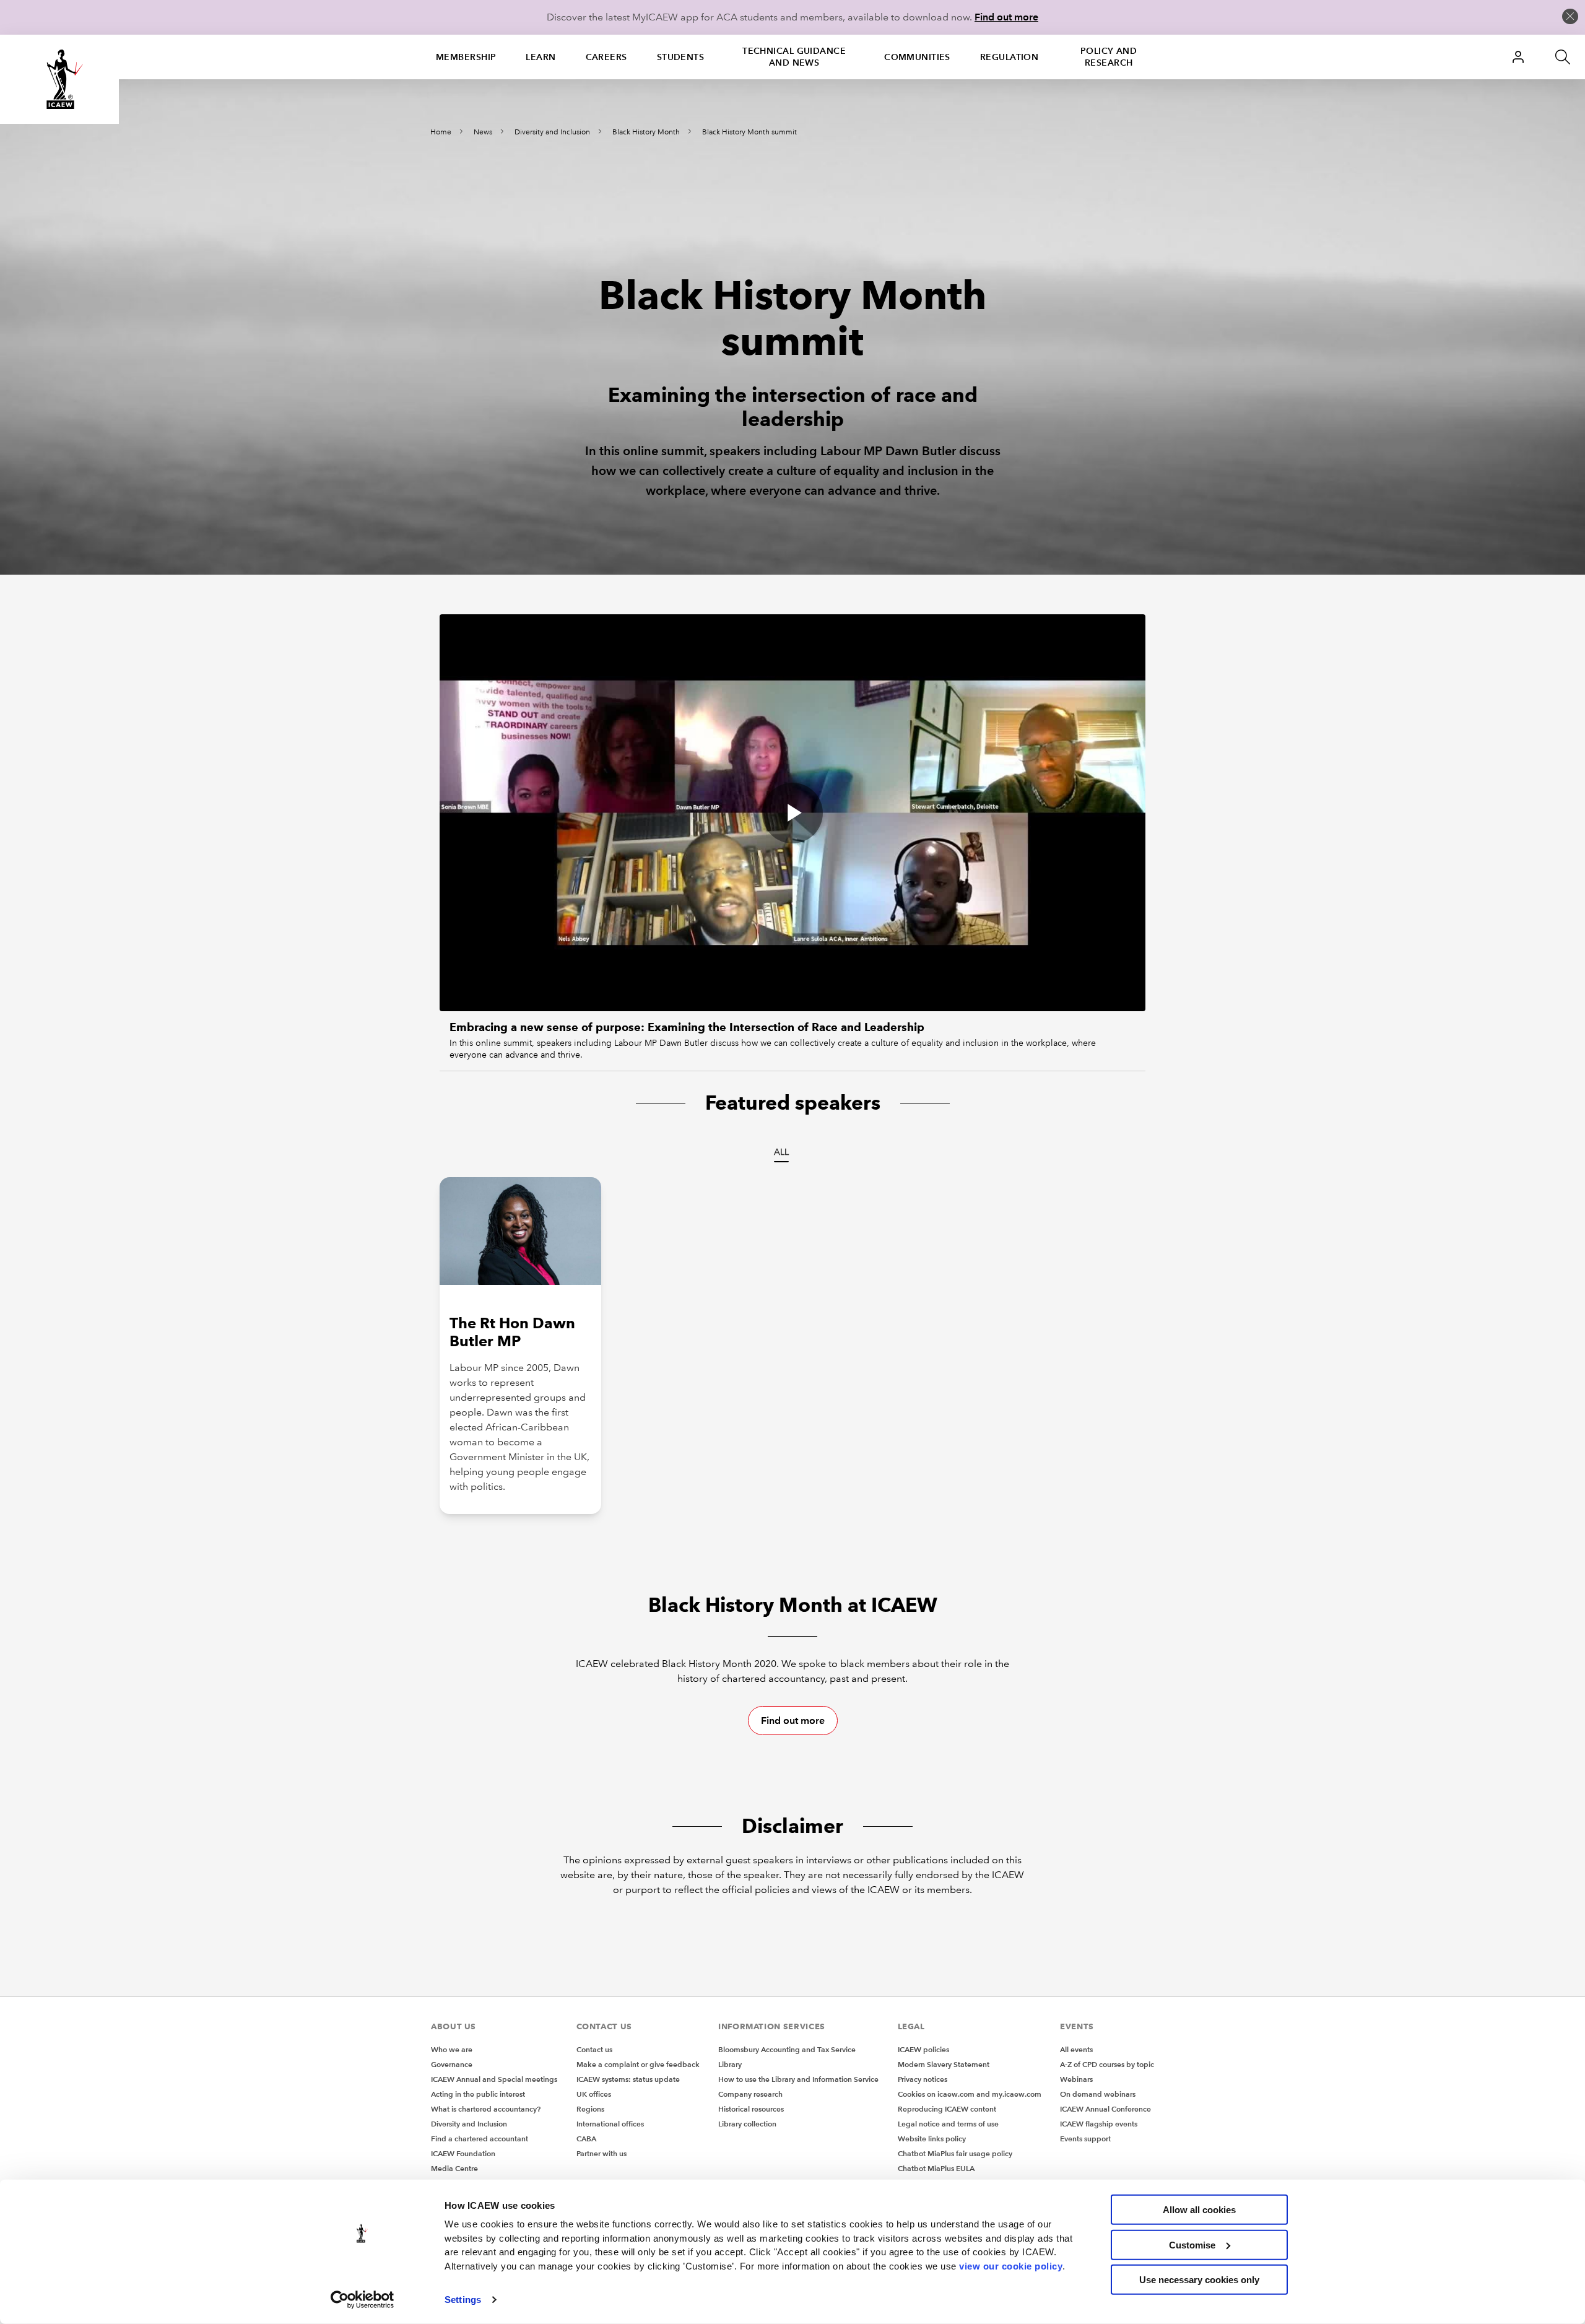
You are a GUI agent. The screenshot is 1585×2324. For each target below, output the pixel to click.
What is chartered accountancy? (486, 2109)
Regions (590, 2109)
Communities (917, 57)
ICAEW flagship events (1099, 2124)
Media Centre (454, 2168)
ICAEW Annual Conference (1105, 2109)
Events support (1085, 2139)
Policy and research (1109, 57)
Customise (1192, 2244)
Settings (463, 2300)
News (483, 132)
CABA (586, 2139)
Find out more (1006, 17)
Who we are (452, 2049)
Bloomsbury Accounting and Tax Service (787, 2049)
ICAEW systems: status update (628, 2079)
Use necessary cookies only (1199, 2280)
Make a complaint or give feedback (638, 2064)
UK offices (594, 2094)
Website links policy (932, 2139)
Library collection (747, 2124)
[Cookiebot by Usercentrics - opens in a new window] (363, 2300)
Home (441, 132)
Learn (541, 57)
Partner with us (601, 2153)
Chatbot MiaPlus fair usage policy (955, 2153)
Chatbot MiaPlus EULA (936, 2168)
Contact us (594, 2049)
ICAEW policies (923, 2049)
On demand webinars (1098, 2094)
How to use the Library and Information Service (798, 2079)
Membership (466, 57)
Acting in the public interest (478, 2094)
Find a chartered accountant (480, 2139)
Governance (452, 2064)
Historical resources (751, 2109)
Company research (750, 2094)
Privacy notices (923, 2079)
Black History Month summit (749, 132)
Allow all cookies (1199, 2210)
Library (730, 2064)
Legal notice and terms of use (948, 2124)
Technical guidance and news (794, 57)
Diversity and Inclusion (552, 132)
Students (681, 57)
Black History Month (646, 132)
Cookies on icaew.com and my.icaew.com (970, 2094)
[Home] (59, 79)
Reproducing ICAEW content (947, 2109)
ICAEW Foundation (463, 2153)
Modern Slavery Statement (944, 2064)
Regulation (1009, 57)
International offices (610, 2124)
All (781, 1152)
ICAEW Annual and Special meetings (494, 2079)
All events (1076, 2049)
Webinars (1076, 2079)
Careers (606, 57)
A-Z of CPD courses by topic (1107, 2064)
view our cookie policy (1011, 2265)
